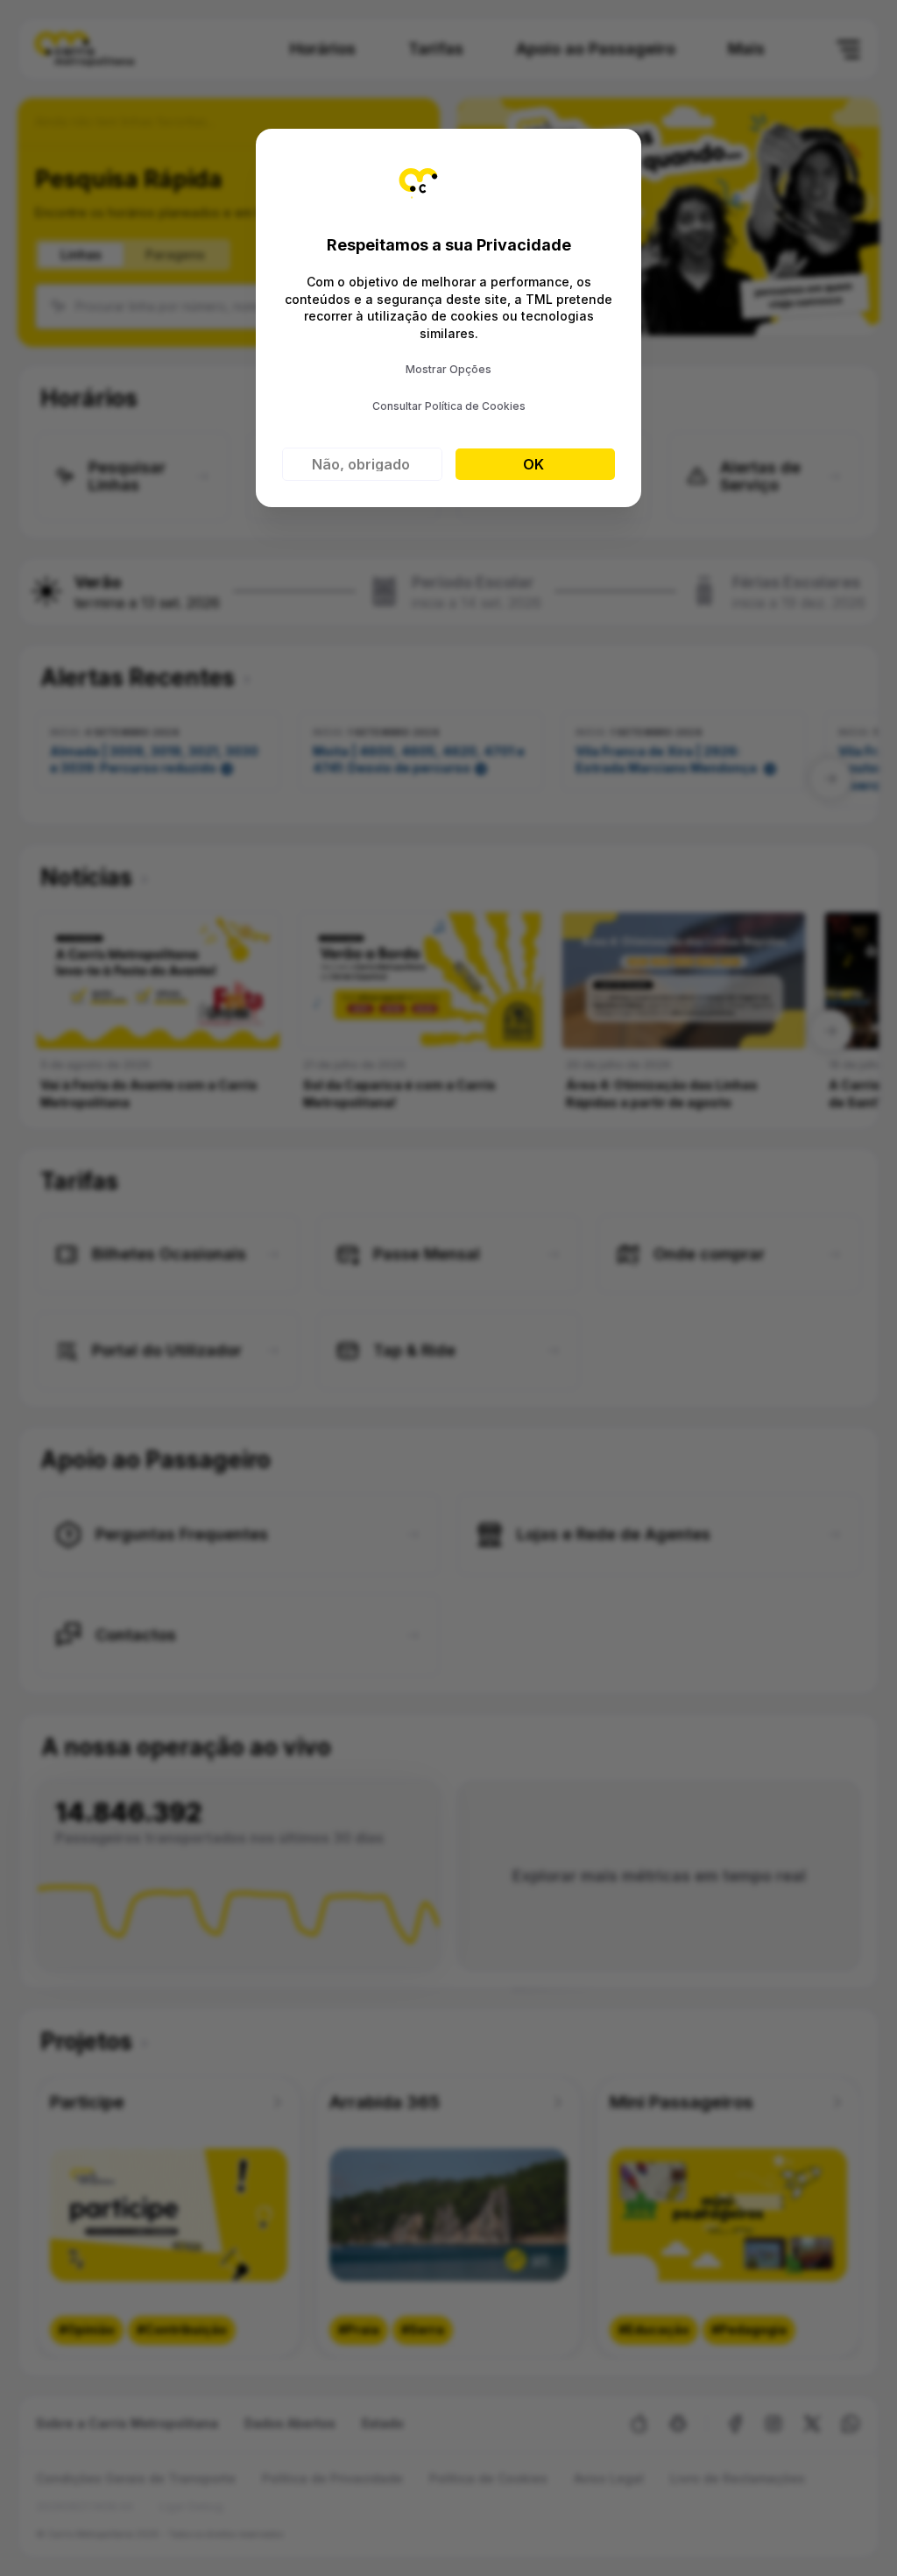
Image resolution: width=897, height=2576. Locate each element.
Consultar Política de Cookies (449, 406)
